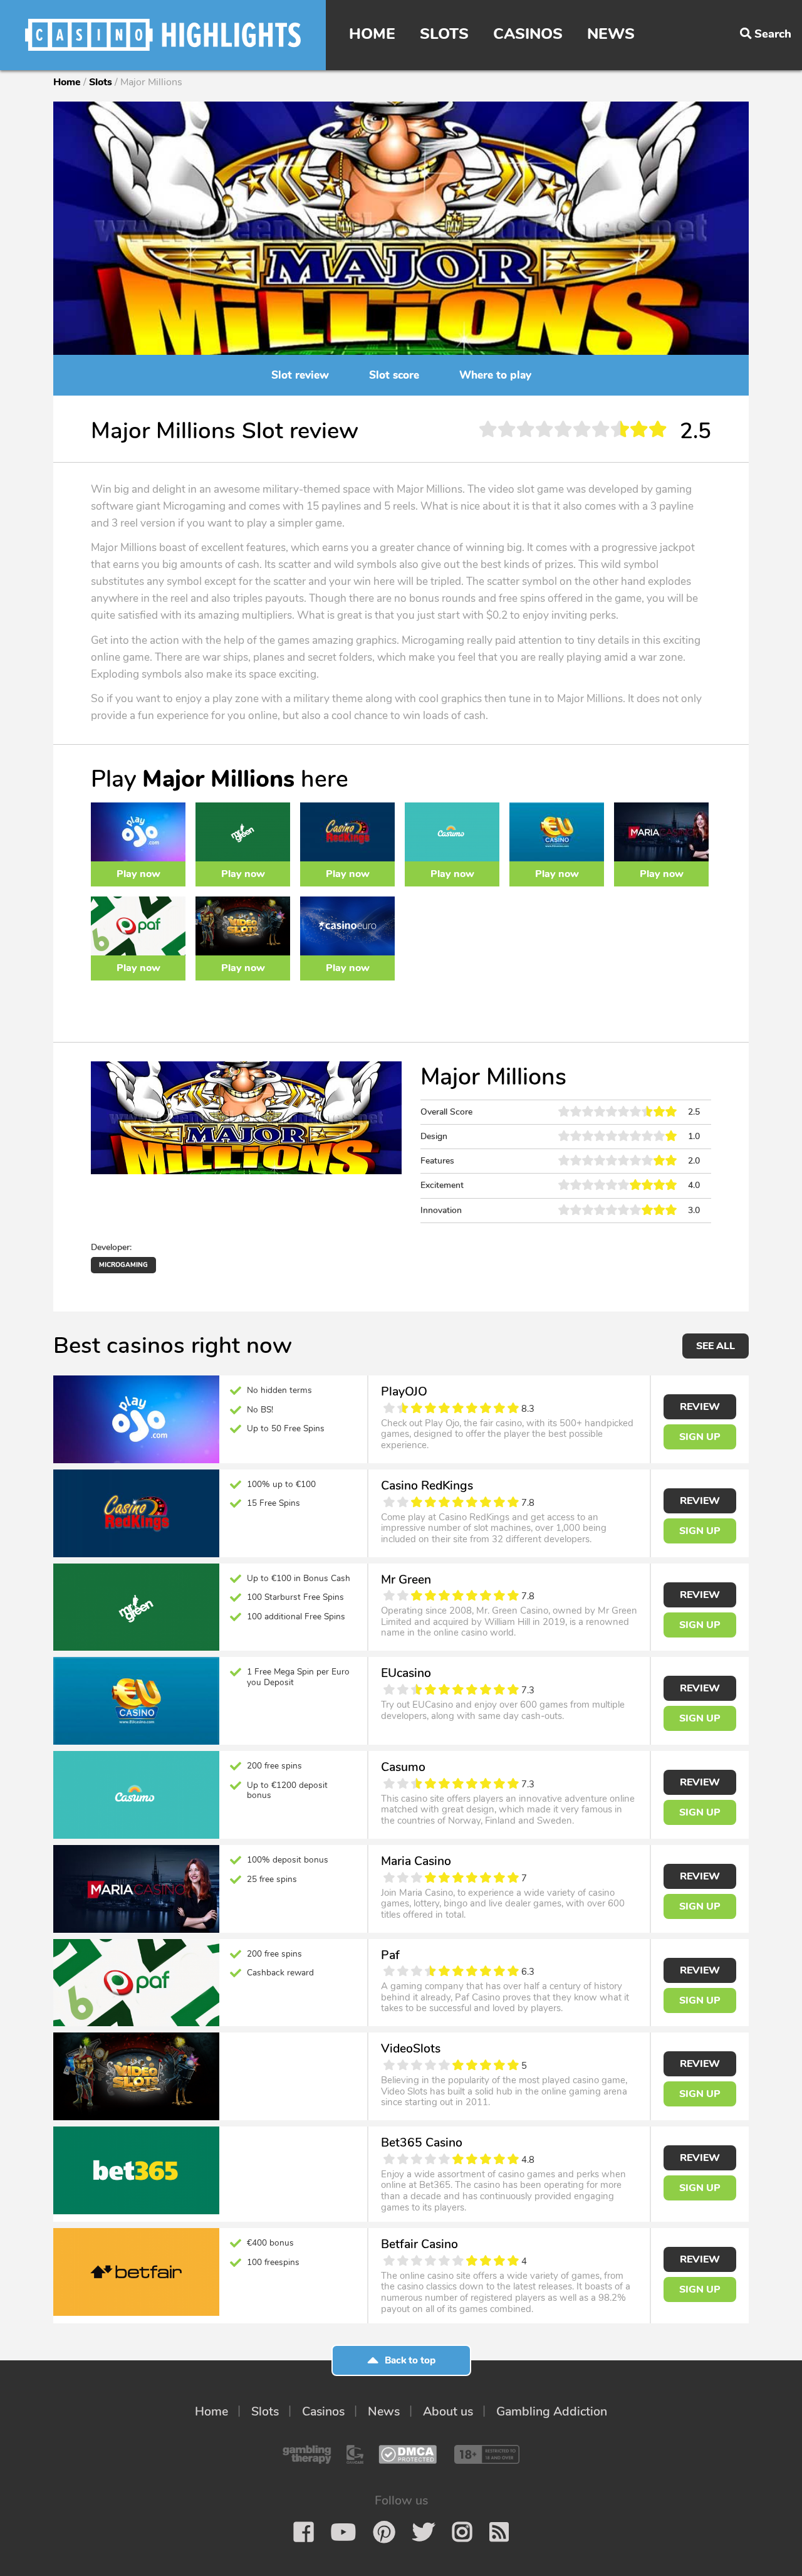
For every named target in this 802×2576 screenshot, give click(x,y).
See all (716, 1346)
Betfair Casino (419, 2244)
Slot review (300, 375)
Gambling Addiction (552, 2411)
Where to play (495, 375)
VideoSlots (411, 2048)
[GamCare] (355, 2454)
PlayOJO (404, 1391)
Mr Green (406, 1580)
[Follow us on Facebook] (304, 2532)
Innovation (441, 1210)
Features (437, 1161)
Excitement (442, 1185)
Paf (390, 1955)
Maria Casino (416, 1861)
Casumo (403, 1767)
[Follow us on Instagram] (462, 2532)
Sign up (700, 1437)
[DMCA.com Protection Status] (408, 2454)
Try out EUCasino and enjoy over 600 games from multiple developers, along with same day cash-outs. (503, 1710)
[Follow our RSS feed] (499, 2532)
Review (700, 1407)
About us (448, 2411)
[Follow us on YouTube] (343, 2532)
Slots (444, 34)
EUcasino (406, 1673)
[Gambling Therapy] (307, 2454)
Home (372, 34)
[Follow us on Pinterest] (384, 2532)
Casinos (528, 34)
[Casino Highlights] (163, 35)
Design (434, 1136)
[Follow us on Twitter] (424, 2532)
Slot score (394, 375)
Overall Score (446, 1112)
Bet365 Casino (422, 2142)
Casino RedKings (427, 1485)
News (611, 34)
